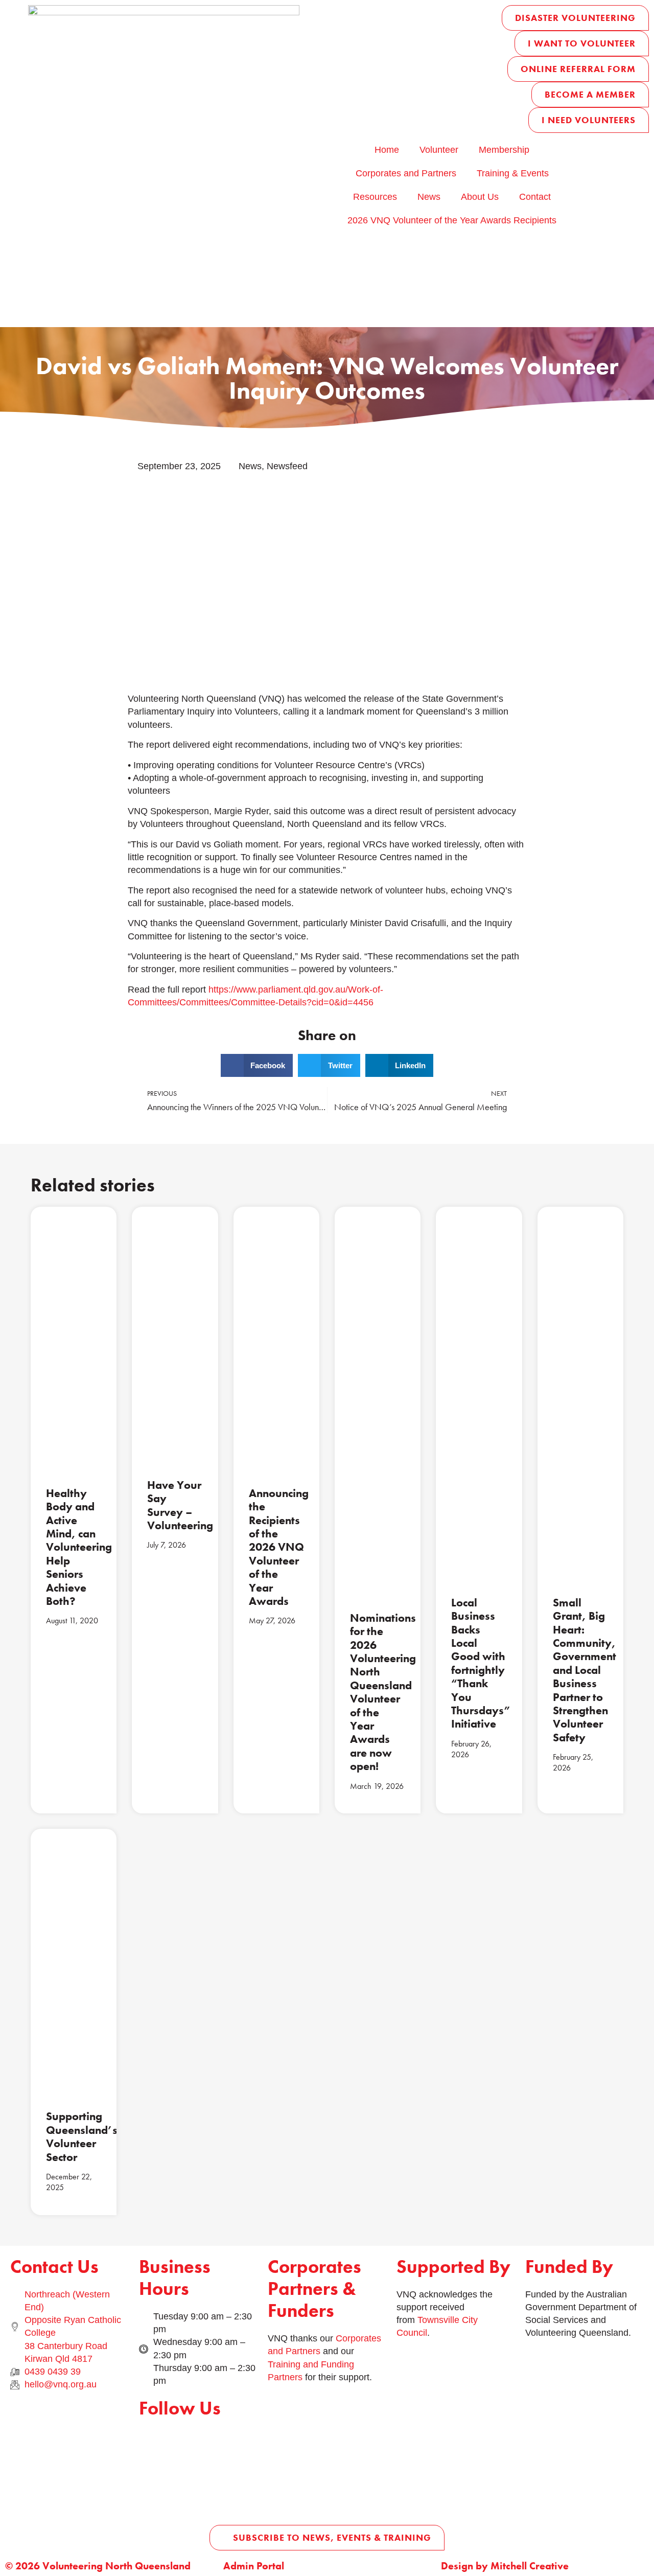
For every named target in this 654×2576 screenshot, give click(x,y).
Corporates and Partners (406, 173)
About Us (480, 197)
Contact (535, 197)
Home (387, 150)
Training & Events (513, 173)
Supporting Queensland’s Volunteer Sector (82, 2136)
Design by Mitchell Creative (505, 2566)
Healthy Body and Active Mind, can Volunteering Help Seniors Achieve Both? (79, 1547)
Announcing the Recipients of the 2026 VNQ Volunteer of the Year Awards (279, 1547)
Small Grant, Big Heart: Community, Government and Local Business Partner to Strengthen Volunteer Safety (585, 1670)
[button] (257, 1065)
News (429, 197)
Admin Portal (254, 2566)
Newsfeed (287, 466)
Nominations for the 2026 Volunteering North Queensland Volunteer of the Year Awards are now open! (383, 1692)
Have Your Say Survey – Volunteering (180, 1505)
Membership (504, 150)
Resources (375, 197)
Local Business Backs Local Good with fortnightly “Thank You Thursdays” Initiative (481, 1663)
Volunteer (439, 150)
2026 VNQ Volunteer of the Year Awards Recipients (452, 220)
